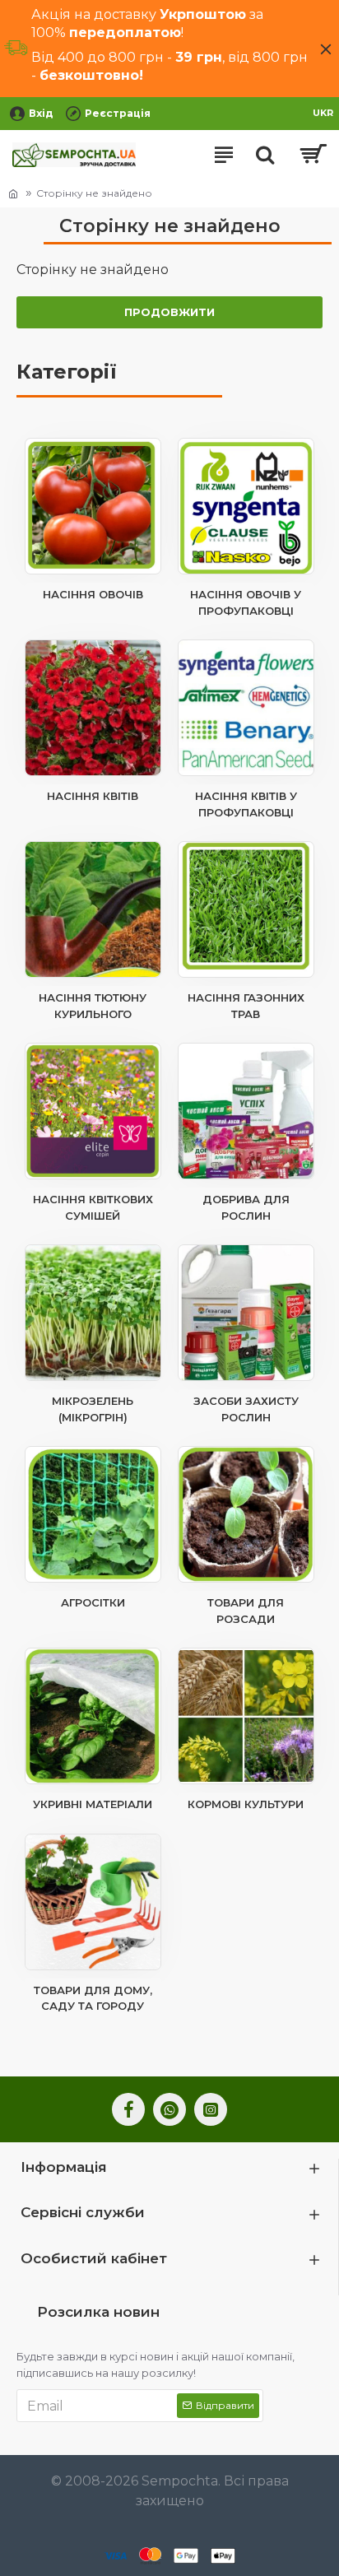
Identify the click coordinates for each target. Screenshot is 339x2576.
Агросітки (93, 1602)
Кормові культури (246, 1804)
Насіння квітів (93, 796)
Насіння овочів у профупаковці (246, 602)
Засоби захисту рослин (246, 1409)
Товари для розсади (246, 1611)
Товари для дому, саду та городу (93, 1998)
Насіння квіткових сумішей (93, 1207)
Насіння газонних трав (246, 1006)
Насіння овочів (93, 594)
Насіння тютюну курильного (93, 1006)
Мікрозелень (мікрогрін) (93, 1409)
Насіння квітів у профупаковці (246, 804)
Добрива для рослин (246, 1207)
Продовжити (169, 312)
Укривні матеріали (93, 1804)
